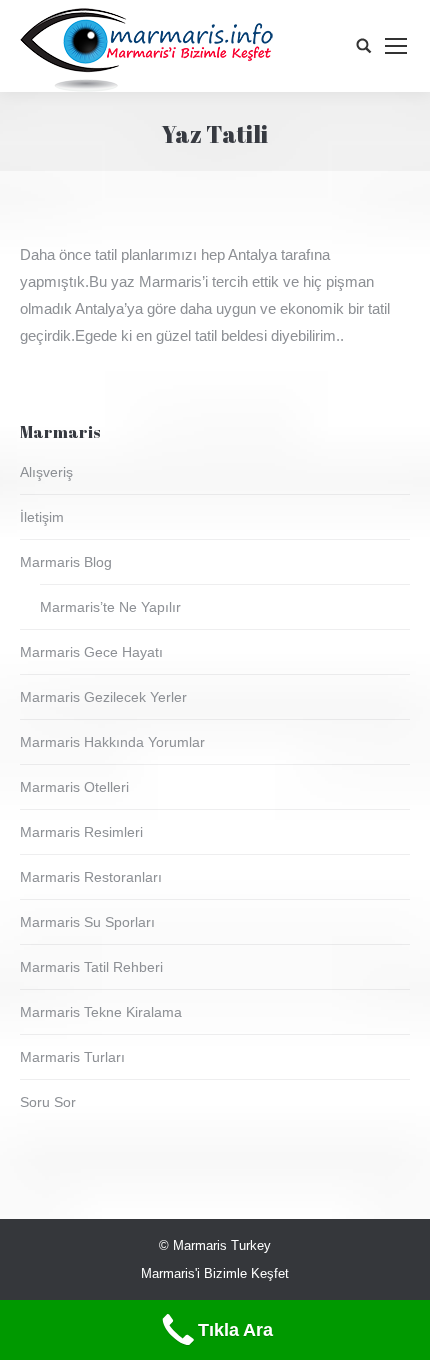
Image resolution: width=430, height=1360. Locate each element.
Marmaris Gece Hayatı (91, 652)
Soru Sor (48, 1102)
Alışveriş (46, 472)
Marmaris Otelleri (74, 787)
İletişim (42, 517)
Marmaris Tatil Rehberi (91, 967)
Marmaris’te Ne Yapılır (110, 607)
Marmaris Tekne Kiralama (101, 1012)
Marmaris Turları (72, 1057)
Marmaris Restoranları (91, 877)
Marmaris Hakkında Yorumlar (112, 742)
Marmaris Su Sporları (87, 922)
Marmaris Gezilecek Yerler (103, 697)
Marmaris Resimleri (81, 832)
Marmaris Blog (66, 562)
